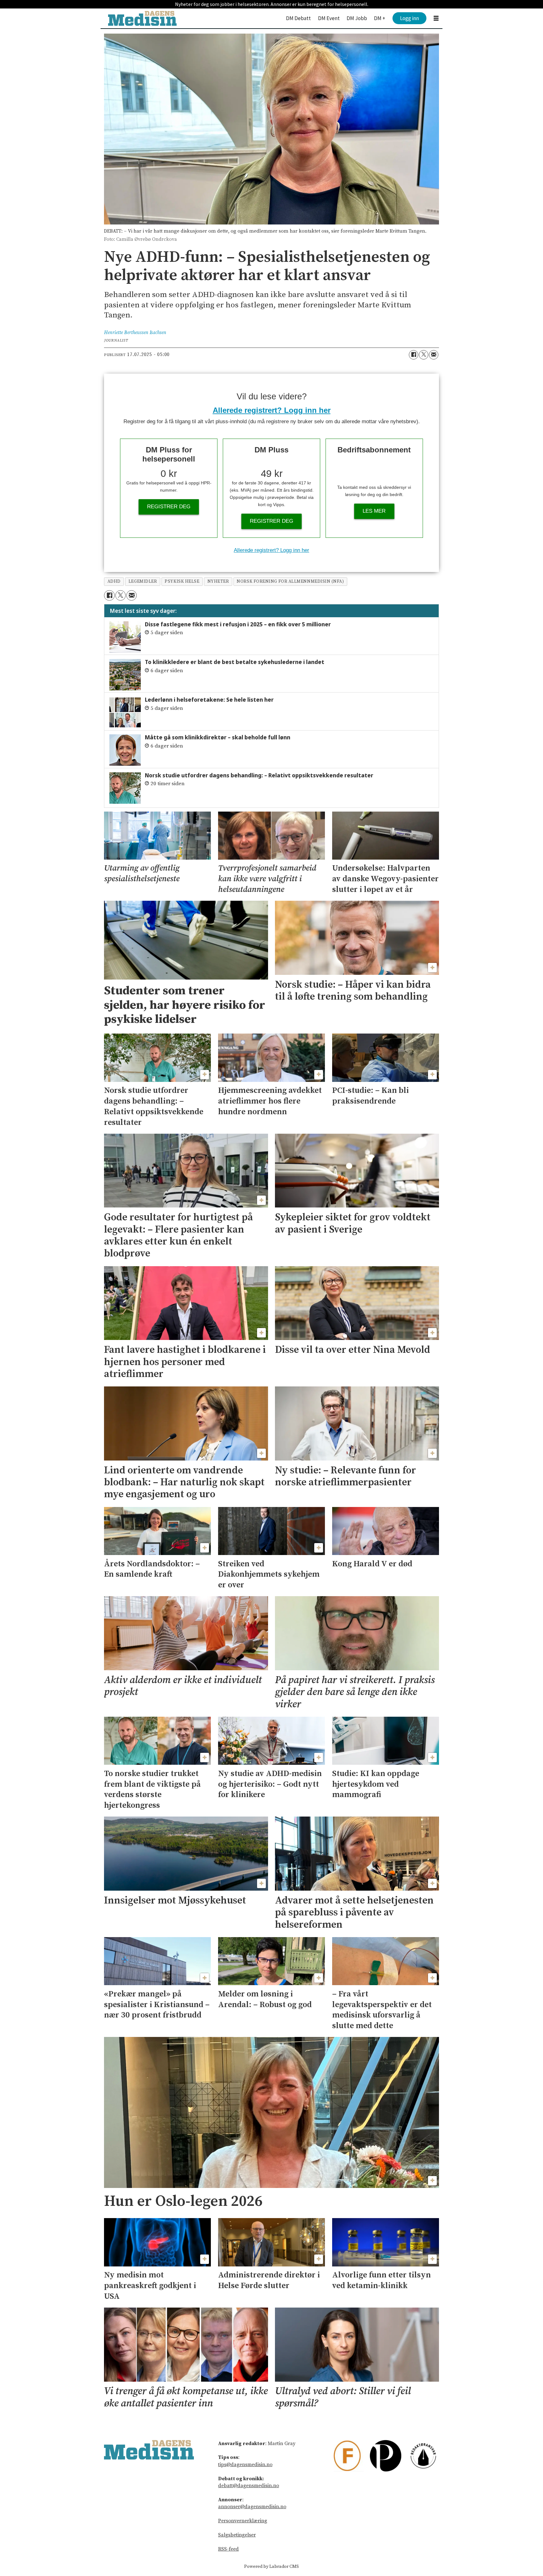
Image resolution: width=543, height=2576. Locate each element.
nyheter (218, 582)
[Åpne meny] (436, 18)
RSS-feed (228, 2549)
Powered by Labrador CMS (271, 2567)
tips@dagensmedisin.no (245, 2465)
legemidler (143, 582)
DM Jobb (357, 18)
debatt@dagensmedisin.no (249, 2486)
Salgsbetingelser (237, 2535)
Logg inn (409, 18)
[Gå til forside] (142, 18)
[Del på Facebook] (414, 355)
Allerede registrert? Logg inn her (272, 410)
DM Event (329, 18)
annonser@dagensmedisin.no (252, 2507)
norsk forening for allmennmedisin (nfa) (290, 582)
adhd (114, 582)
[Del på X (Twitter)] (424, 355)
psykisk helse (182, 582)
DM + (380, 18)
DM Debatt (298, 18)
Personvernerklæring (243, 2521)
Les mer (374, 511)
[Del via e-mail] (434, 355)
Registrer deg (169, 507)
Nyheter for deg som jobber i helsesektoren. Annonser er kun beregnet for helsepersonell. (272, 4)
